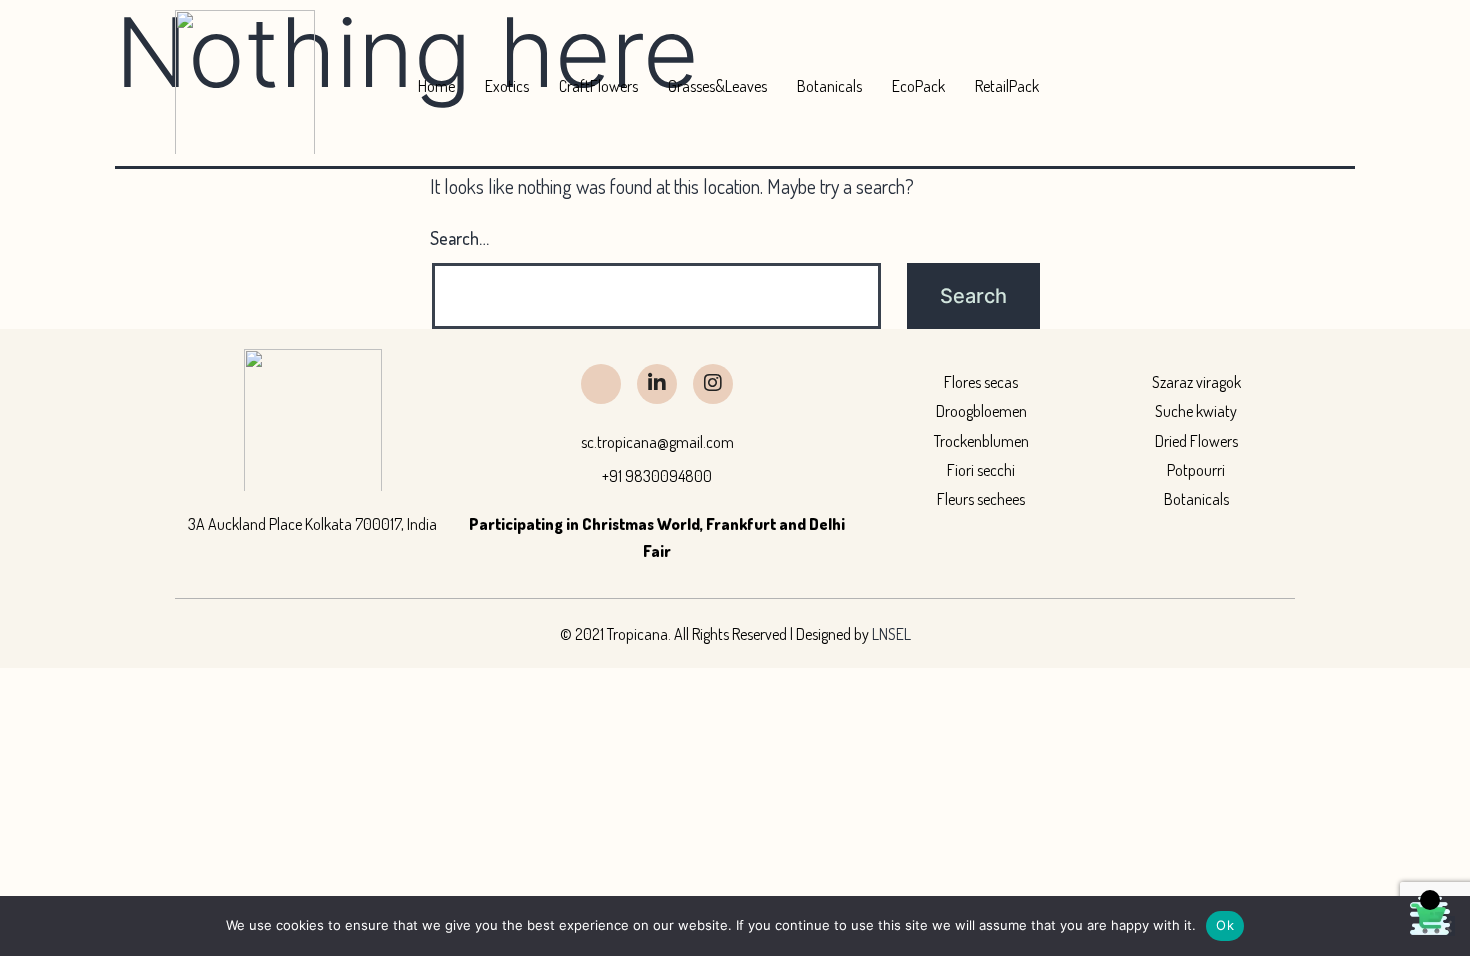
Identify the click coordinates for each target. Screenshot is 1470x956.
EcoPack (918, 86)
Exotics (507, 86)
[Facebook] (601, 384)
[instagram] (713, 384)
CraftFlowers (598, 86)
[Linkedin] (657, 384)
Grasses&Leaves (717, 86)
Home (436, 86)
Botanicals (829, 86)
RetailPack (1007, 86)
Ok (1225, 925)
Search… (459, 238)
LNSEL (891, 634)
